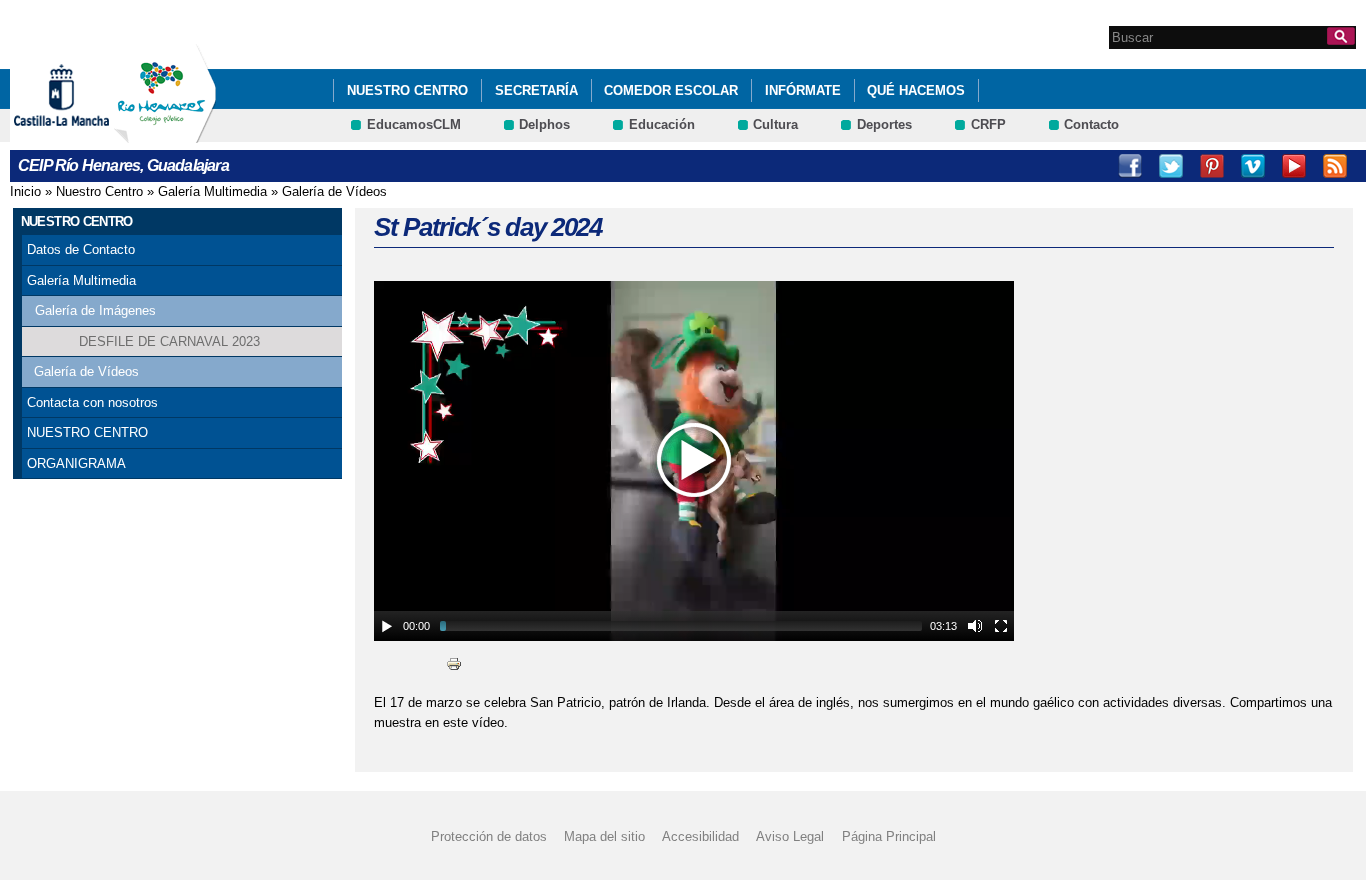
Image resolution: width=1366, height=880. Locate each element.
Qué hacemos (916, 90)
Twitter (1171, 166)
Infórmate (803, 90)
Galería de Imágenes (95, 310)
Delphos (544, 124)
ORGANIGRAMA (76, 463)
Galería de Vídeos (334, 191)
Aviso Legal (790, 836)
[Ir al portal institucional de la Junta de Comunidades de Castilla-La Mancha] (86, 133)
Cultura (775, 124)
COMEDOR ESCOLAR (671, 90)
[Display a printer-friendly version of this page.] (454, 663)
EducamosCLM (414, 124)
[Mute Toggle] (975, 626)
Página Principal (889, 836)
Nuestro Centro (407, 90)
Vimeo (1253, 166)
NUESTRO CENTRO (87, 432)
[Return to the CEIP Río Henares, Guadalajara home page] (165, 133)
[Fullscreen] (1001, 626)
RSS (1335, 166)
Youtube (1294, 166)
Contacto (1091, 124)
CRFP (988, 124)
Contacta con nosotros (92, 402)
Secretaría (536, 90)
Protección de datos (489, 836)
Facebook (1130, 166)
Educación (662, 124)
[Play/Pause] (387, 626)
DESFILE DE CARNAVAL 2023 (169, 341)
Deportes (884, 124)
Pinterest (1212, 166)
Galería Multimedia (212, 191)
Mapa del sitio (604, 836)
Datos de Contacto (81, 249)
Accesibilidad (700, 836)
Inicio (25, 191)
